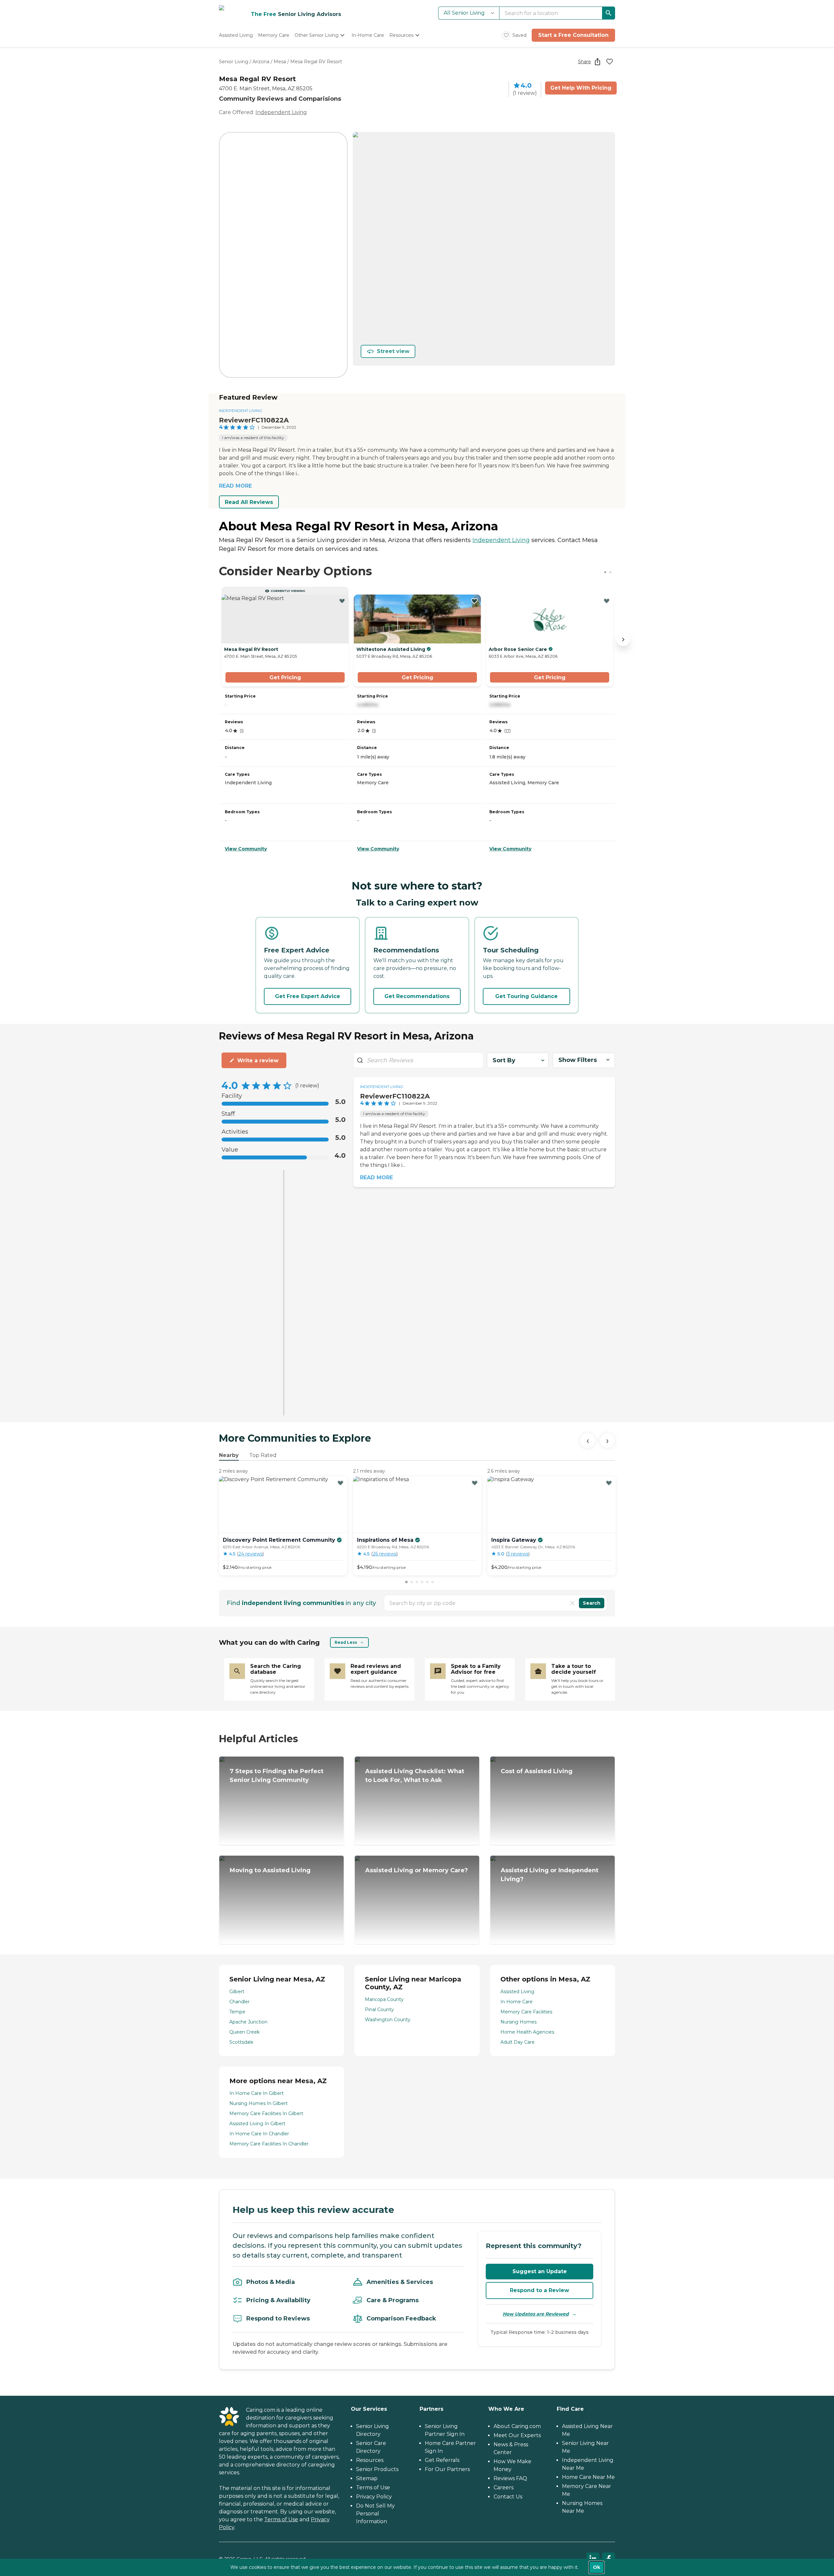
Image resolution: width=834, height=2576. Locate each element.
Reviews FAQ (510, 2478)
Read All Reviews (249, 502)
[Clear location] (572, 1603)
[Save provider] (610, 62)
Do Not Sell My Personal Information (375, 2514)
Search (592, 1603)
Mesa (280, 62)
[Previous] (588, 1440)
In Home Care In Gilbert (257, 2093)
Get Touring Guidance (526, 996)
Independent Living (281, 112)
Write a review (258, 1060)
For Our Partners (447, 2469)
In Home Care (517, 2002)
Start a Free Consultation (573, 35)
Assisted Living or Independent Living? (550, 1875)
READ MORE (235, 486)
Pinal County (379, 2009)
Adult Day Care (518, 2042)
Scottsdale (241, 2042)
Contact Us (508, 2497)
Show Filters (578, 1060)
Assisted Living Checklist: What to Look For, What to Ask (415, 1776)
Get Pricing (285, 677)
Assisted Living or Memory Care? (417, 1870)
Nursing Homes (518, 2022)
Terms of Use (281, 2519)
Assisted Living (517, 1992)
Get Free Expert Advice (308, 996)
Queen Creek (244, 2032)
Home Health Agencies (527, 2032)
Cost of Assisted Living (537, 1771)
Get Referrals (442, 2460)
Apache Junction (248, 2022)
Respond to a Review (539, 2290)
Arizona (261, 62)
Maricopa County (384, 1999)
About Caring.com (517, 2426)
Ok (597, 2567)
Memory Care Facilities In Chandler (269, 2144)
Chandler (239, 2002)
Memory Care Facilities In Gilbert (266, 2113)
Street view (393, 351)
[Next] (607, 1440)
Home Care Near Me (588, 2477)
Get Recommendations (417, 996)
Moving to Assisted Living (270, 1870)
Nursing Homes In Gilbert (259, 2103)
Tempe (237, 2012)
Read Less (346, 1642)
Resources (370, 2460)
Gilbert (237, 1992)
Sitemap (367, 2478)
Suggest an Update (540, 2271)
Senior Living (234, 62)
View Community (246, 849)
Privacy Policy (374, 2497)
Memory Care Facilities (526, 2012)
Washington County (388, 2020)
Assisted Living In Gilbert (257, 2124)
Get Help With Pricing (581, 88)
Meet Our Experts (517, 2435)
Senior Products (377, 2469)
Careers (503, 2488)
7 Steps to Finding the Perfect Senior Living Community (277, 1776)
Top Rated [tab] (263, 1455)
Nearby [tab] (229, 1455)
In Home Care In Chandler (259, 2134)
